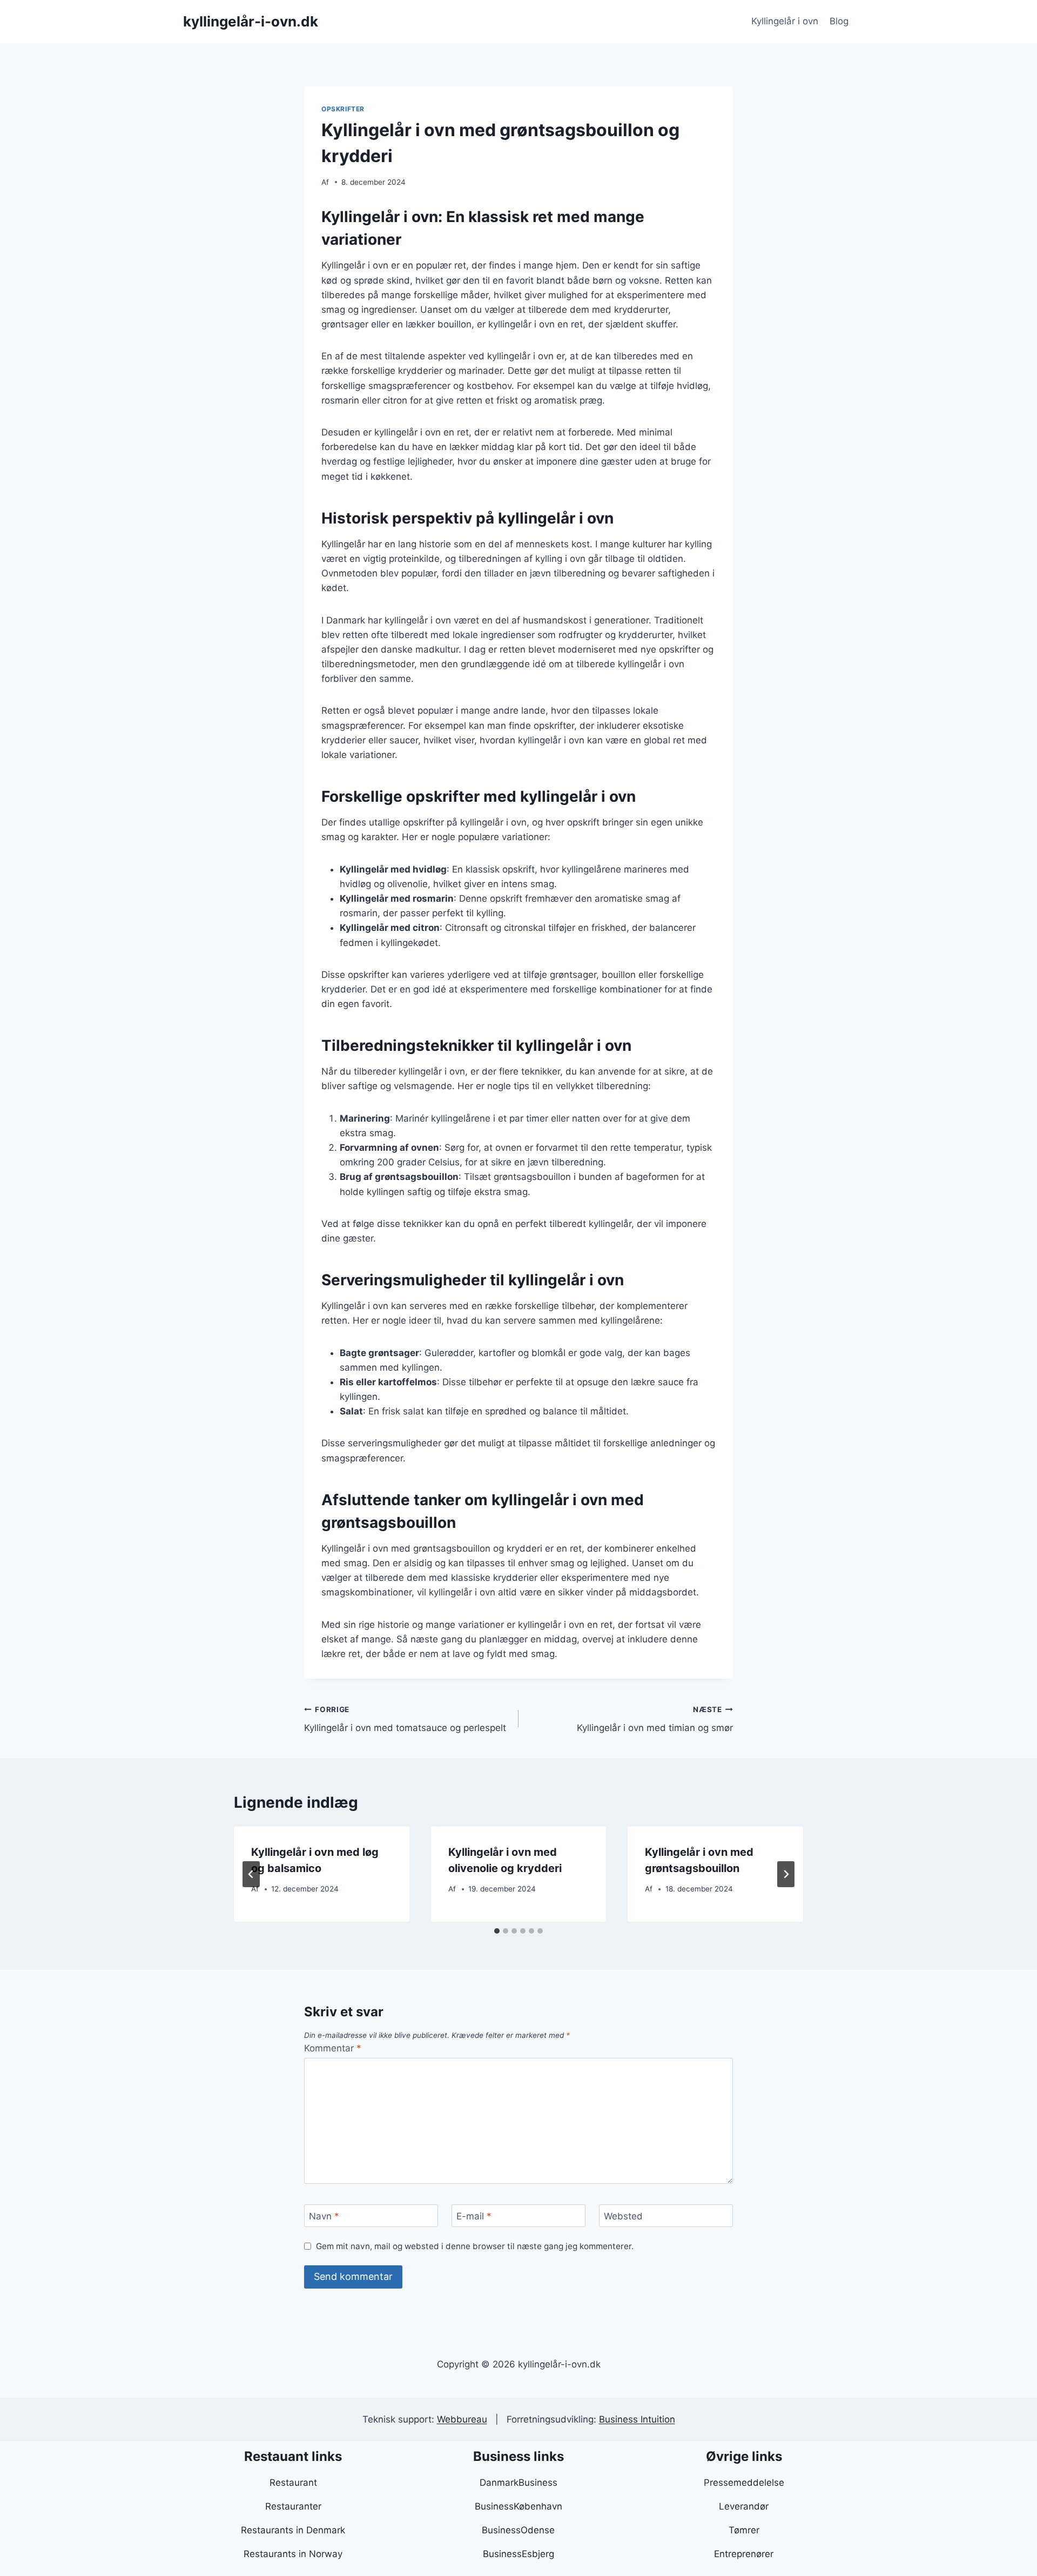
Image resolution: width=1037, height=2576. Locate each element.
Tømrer (744, 2530)
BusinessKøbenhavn (518, 2506)
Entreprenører (744, 2554)
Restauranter (293, 2506)
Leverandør (744, 2506)
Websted (623, 2216)
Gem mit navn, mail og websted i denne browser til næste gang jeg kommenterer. (475, 2246)
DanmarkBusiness (518, 2483)
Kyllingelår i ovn (785, 21)
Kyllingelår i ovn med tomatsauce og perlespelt (405, 1719)
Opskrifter (343, 109)
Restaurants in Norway (293, 2554)
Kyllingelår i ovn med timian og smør (655, 1719)
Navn (324, 2216)
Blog (839, 21)
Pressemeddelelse (744, 2483)
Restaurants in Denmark (293, 2530)
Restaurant (293, 2483)
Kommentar (333, 2048)
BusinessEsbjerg (518, 2554)
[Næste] (786, 1874)
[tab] (497, 1931)
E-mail (474, 2216)
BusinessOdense (518, 2530)
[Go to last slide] (251, 1874)
